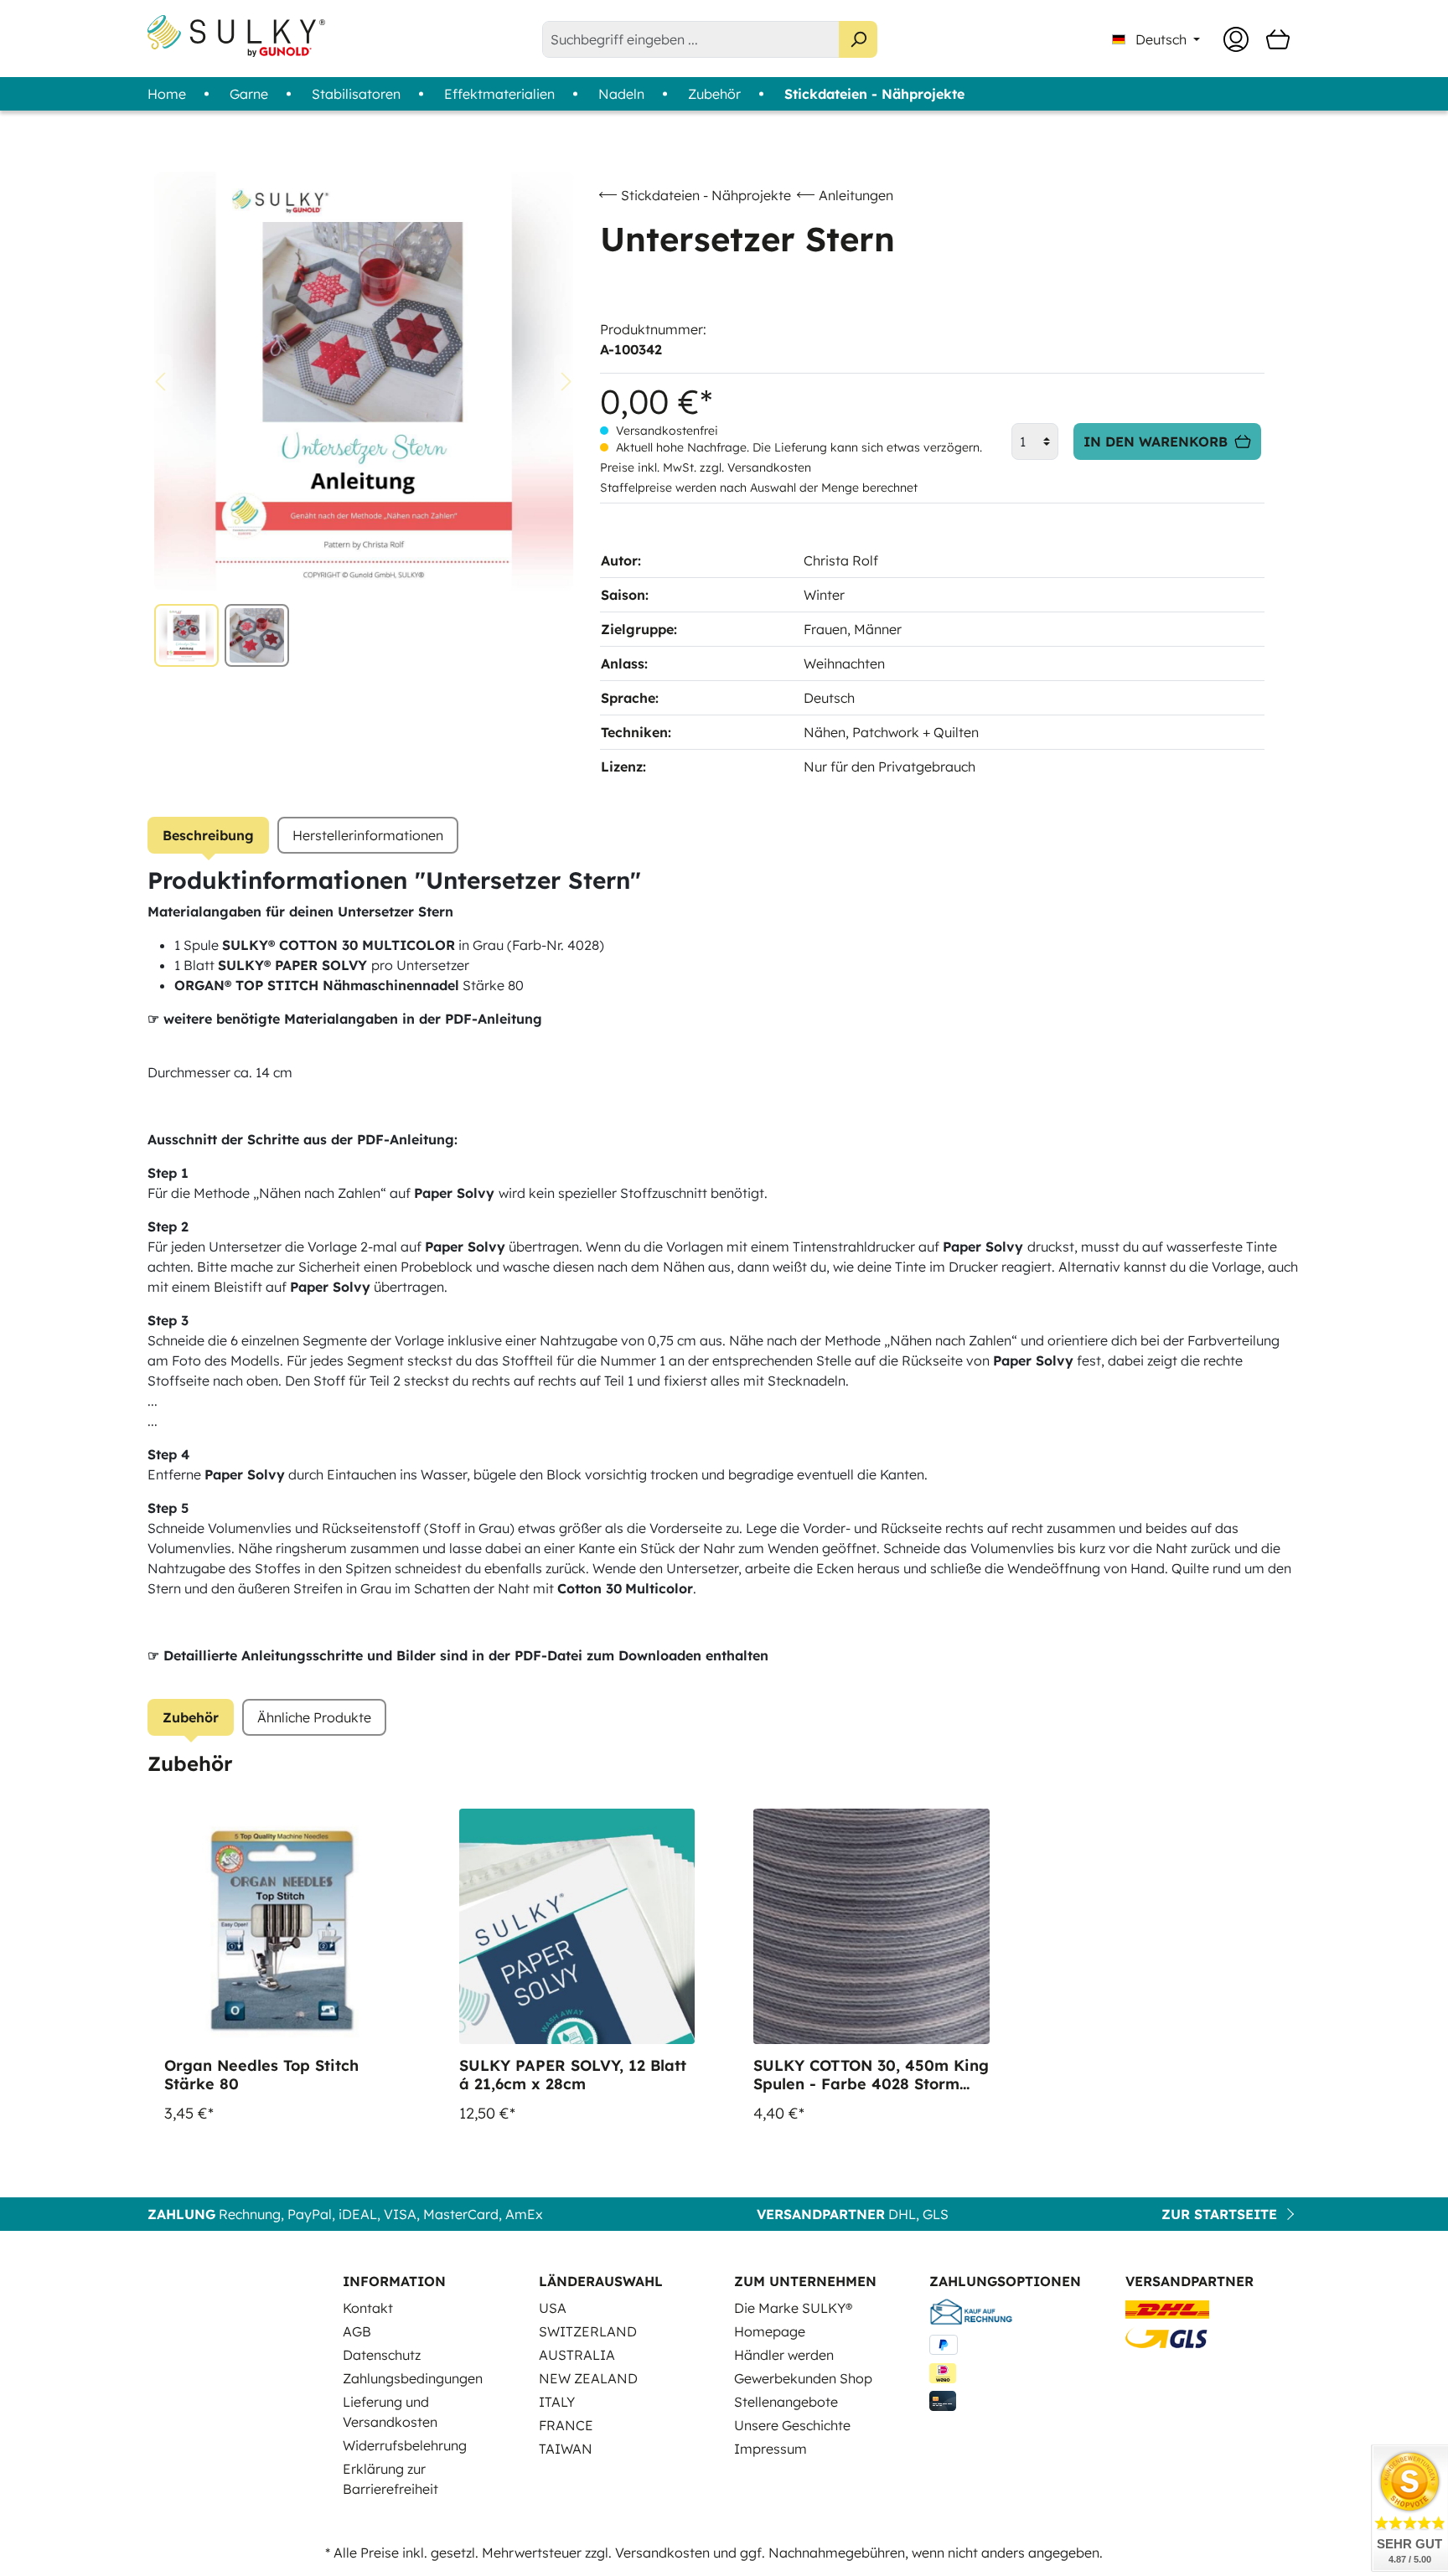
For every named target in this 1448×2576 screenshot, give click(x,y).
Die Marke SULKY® (793, 2308)
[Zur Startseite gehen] (236, 36)
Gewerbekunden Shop (803, 2378)
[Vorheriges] (160, 382)
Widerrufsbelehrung (405, 2445)
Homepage (770, 2331)
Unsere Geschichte (792, 2425)
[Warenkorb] (1278, 39)
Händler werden (784, 2355)
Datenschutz (382, 2355)
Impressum (771, 2449)
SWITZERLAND (588, 2331)
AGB (357, 2331)
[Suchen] (858, 39)
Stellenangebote (786, 2402)
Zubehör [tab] (191, 1717)
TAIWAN (566, 2449)
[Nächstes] (566, 382)
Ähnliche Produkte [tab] (314, 1717)
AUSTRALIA (577, 2355)
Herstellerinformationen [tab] (368, 835)
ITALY (557, 2402)
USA (553, 2308)
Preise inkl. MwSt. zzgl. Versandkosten (706, 467)
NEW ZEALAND (588, 2378)
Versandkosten (662, 2553)
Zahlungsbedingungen (413, 2378)
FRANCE (566, 2425)
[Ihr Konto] (1236, 39)
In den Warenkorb (1156, 441)
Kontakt (368, 2308)
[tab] (208, 835)
